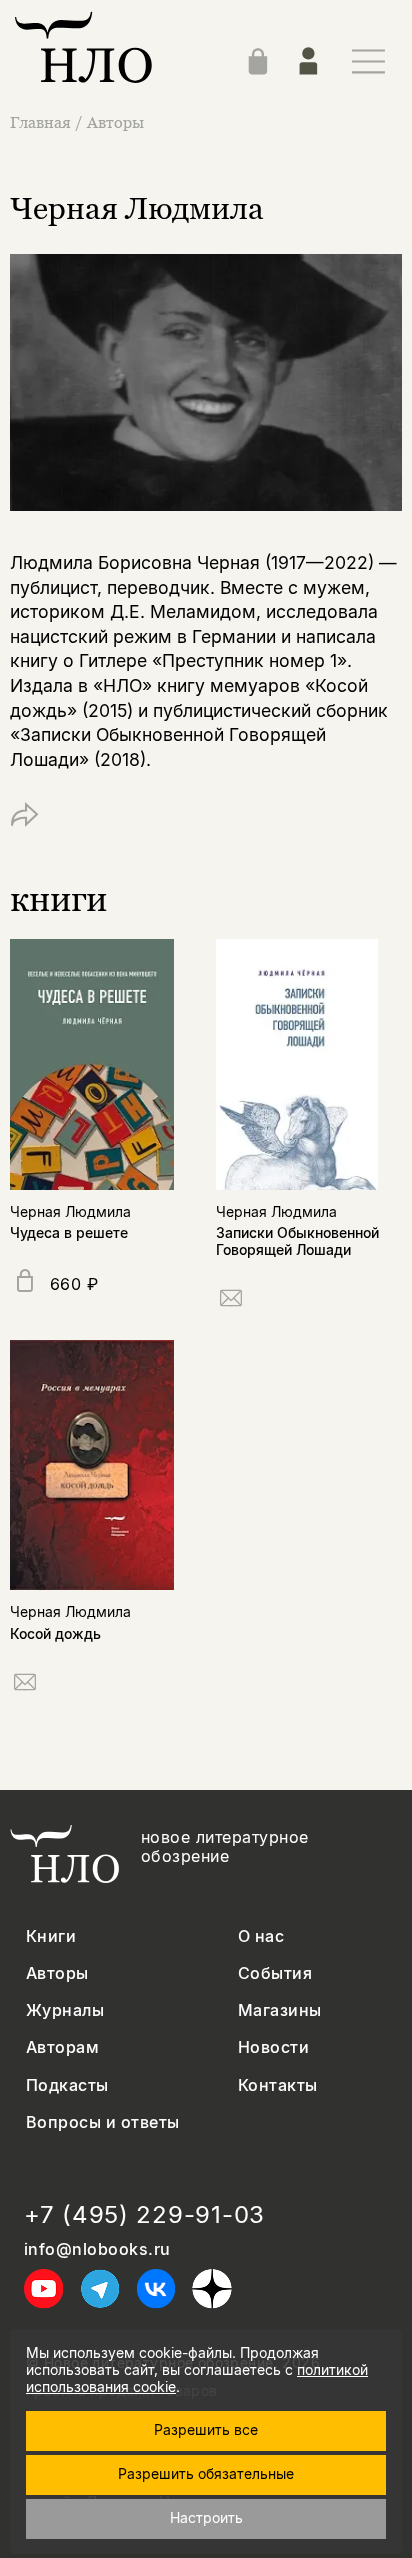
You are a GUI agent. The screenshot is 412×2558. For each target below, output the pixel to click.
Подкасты (67, 2085)
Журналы (65, 2010)
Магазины (280, 2010)
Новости (273, 2047)
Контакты (278, 2085)
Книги (51, 1936)
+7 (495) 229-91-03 (144, 2215)
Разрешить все (206, 2429)
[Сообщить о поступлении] (231, 1301)
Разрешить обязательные (206, 2473)
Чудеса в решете (69, 1232)
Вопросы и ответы (103, 2122)
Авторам (62, 2047)
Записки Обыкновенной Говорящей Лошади (297, 1241)
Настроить (206, 2517)
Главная (40, 122)
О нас (261, 1936)
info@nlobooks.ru (97, 2249)
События (275, 1973)
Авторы (115, 122)
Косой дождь (55, 1633)
